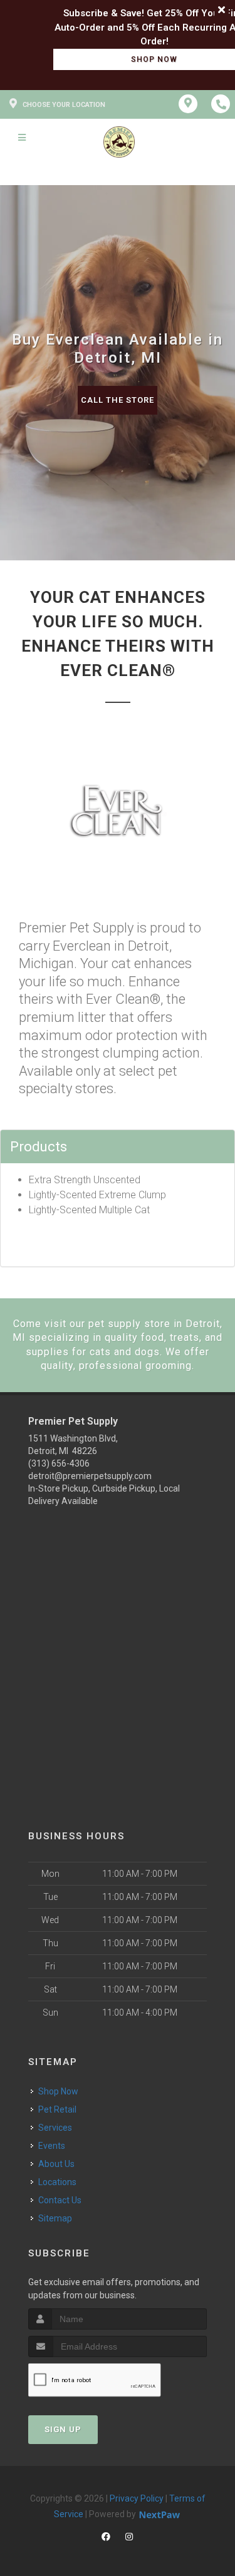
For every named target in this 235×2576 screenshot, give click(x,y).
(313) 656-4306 (59, 1463)
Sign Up (63, 2429)
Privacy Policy (137, 2498)
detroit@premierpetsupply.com (90, 1476)
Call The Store (118, 400)
